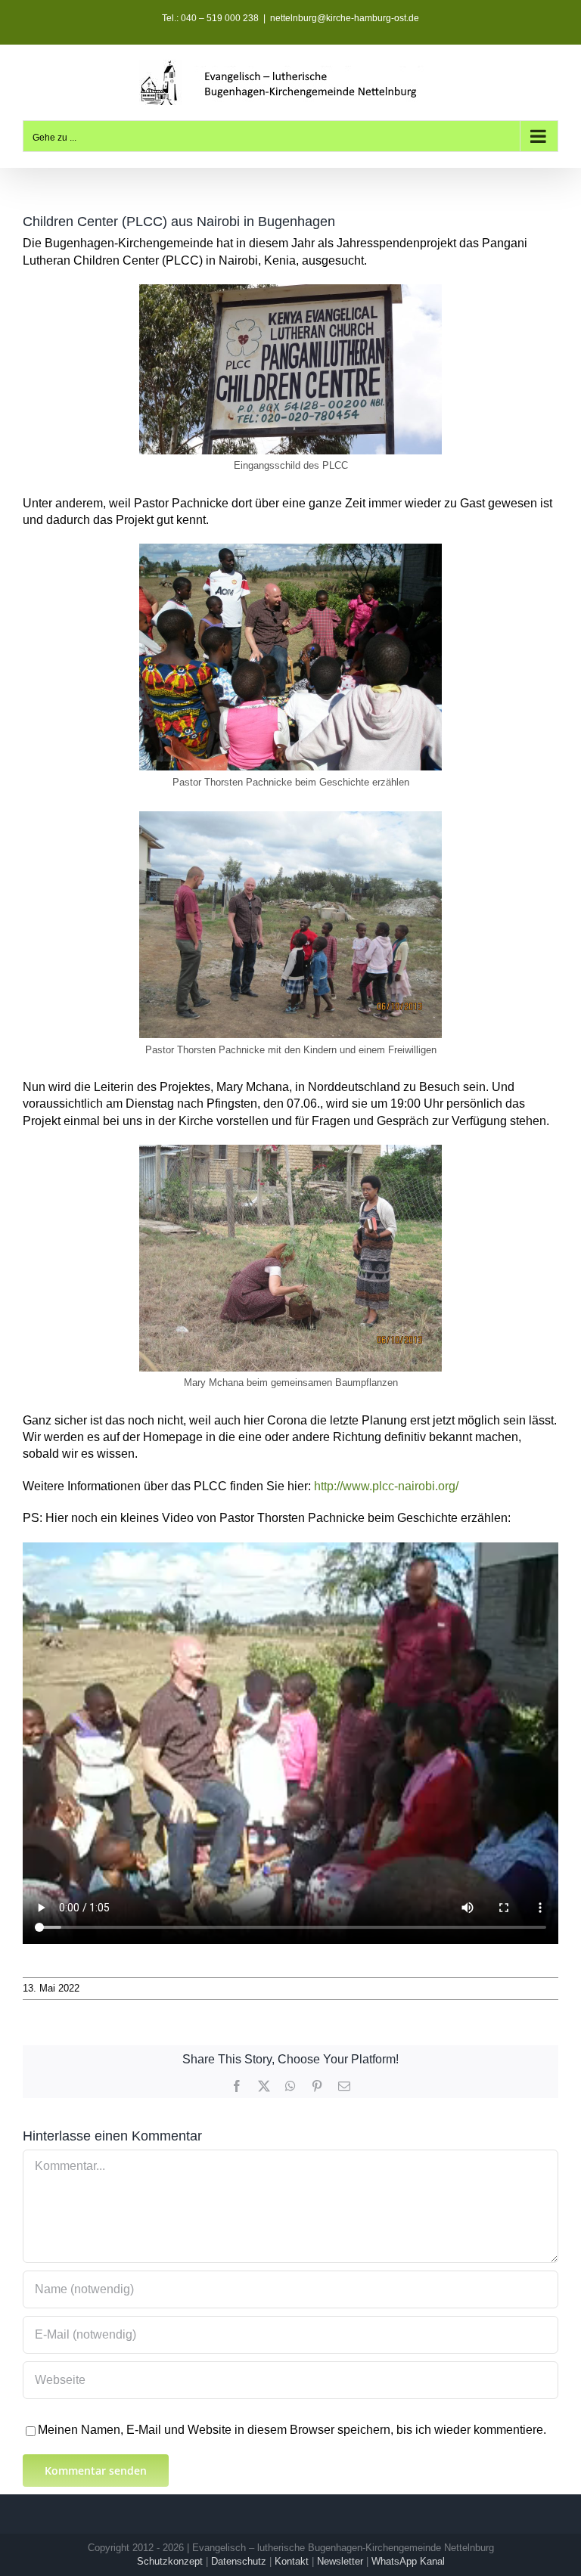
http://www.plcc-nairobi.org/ (386, 1486)
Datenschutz (239, 2561)
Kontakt (292, 2561)
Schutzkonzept (170, 2561)
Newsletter (340, 2561)
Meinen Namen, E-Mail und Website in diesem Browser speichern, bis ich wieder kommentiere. (292, 2430)
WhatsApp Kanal (408, 2561)
